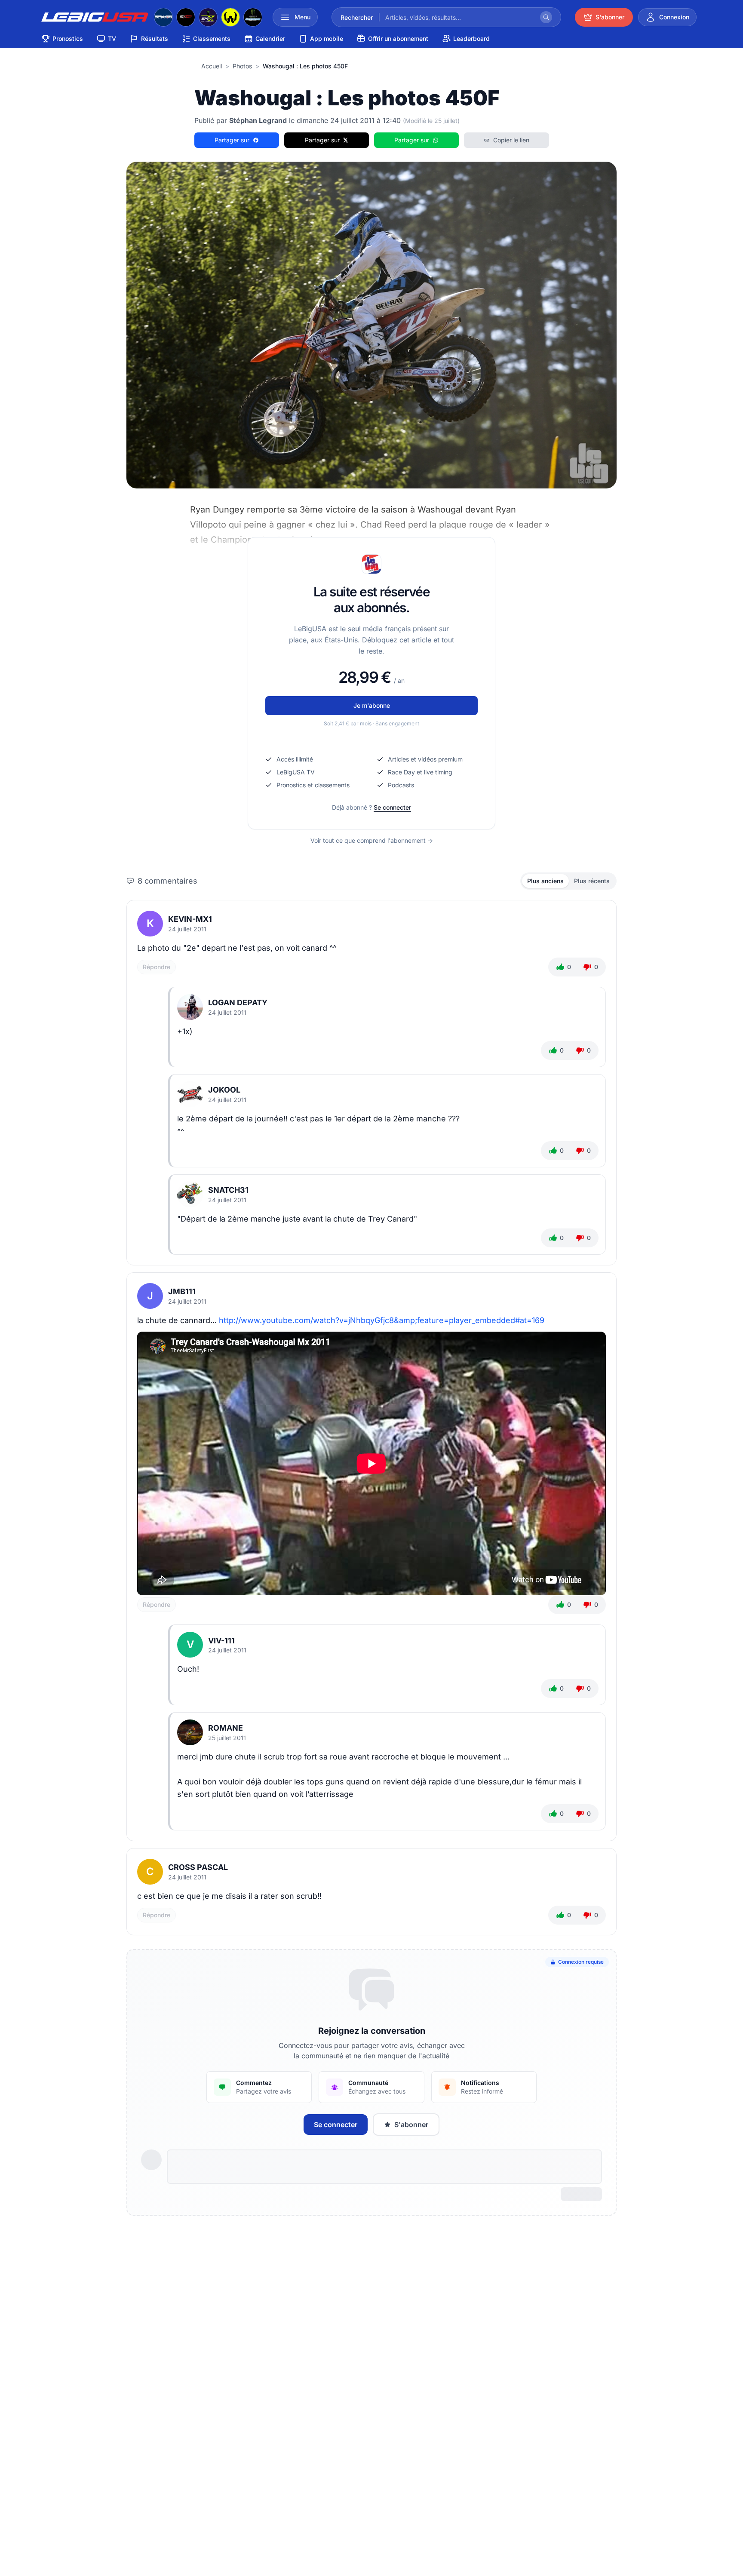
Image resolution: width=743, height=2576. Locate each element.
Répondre (157, 967)
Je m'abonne (372, 705)
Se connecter (392, 807)
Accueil (212, 66)
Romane (226, 1728)
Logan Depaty (238, 1002)
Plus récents (592, 881)
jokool (224, 1090)
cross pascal (198, 1867)
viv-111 (221, 1641)
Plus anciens (545, 881)
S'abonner (411, 2125)
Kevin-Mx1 (190, 919)
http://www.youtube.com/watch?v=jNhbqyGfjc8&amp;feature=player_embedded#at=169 (382, 1320)
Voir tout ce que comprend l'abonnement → (372, 840)
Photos (242, 66)
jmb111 (182, 1291)
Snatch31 (228, 1190)
